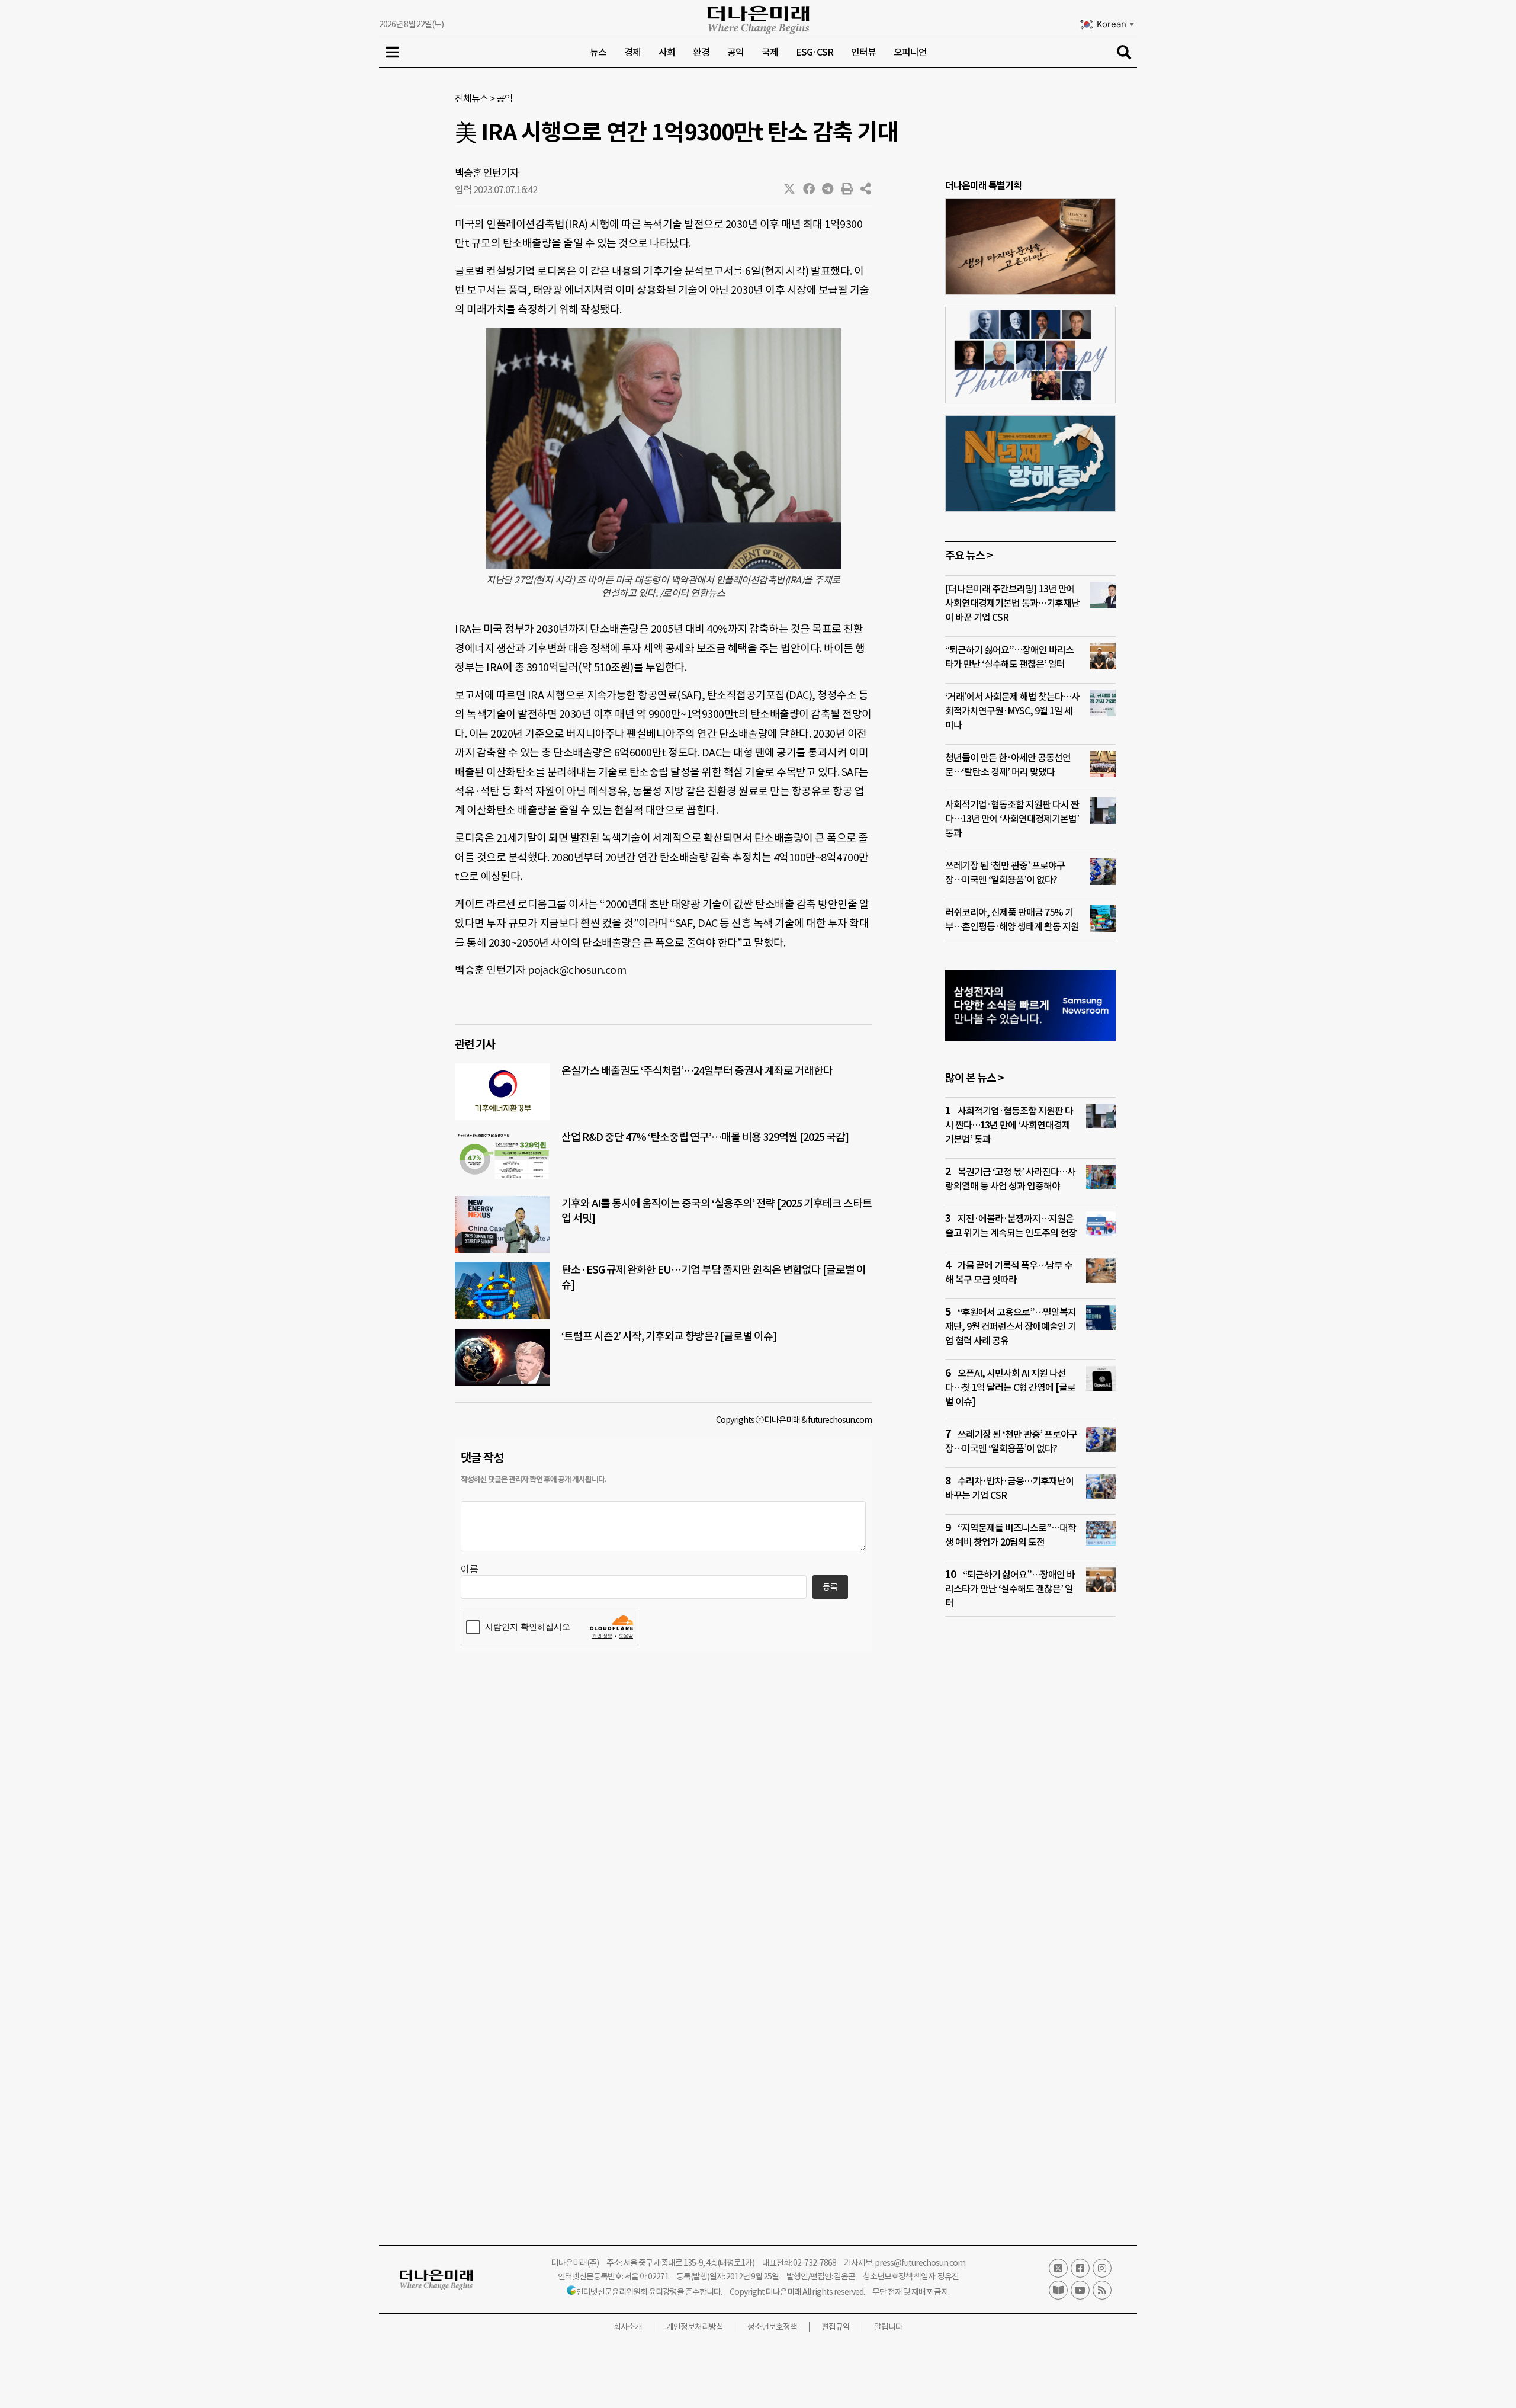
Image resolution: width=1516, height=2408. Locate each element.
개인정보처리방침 (695, 2327)
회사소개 (628, 2327)
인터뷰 (863, 52)
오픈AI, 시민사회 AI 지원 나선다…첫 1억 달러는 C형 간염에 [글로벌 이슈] (1010, 1387)
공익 (735, 52)
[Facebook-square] (1080, 2268)
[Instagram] (1102, 2268)
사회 (667, 52)
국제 (770, 52)
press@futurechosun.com (920, 2263)
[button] (790, 189)
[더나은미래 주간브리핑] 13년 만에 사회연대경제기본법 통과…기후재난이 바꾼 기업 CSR (1012, 603)
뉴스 (598, 52)
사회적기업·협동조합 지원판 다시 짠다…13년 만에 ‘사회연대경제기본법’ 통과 (1012, 819)
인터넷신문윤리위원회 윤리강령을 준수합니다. (649, 2292)
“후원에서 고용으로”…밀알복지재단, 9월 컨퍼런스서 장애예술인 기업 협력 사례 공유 (1011, 1326)
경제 (632, 52)
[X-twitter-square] (1058, 2268)
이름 (470, 1569)
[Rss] (1102, 2290)
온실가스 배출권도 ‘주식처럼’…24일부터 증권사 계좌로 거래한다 (697, 1071)
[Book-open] (1058, 2290)
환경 (701, 52)
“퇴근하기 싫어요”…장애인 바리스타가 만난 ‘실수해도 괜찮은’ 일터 (1010, 1589)
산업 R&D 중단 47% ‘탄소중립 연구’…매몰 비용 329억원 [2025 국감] (705, 1137)
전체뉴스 (471, 98)
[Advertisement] (1030, 1854)
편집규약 (836, 2327)
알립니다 (888, 2327)
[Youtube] (1080, 2290)
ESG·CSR (815, 52)
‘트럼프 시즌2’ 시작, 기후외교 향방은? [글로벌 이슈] (669, 1336)
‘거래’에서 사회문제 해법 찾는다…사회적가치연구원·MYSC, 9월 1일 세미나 (1012, 711)
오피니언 (910, 52)
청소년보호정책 (772, 2327)
